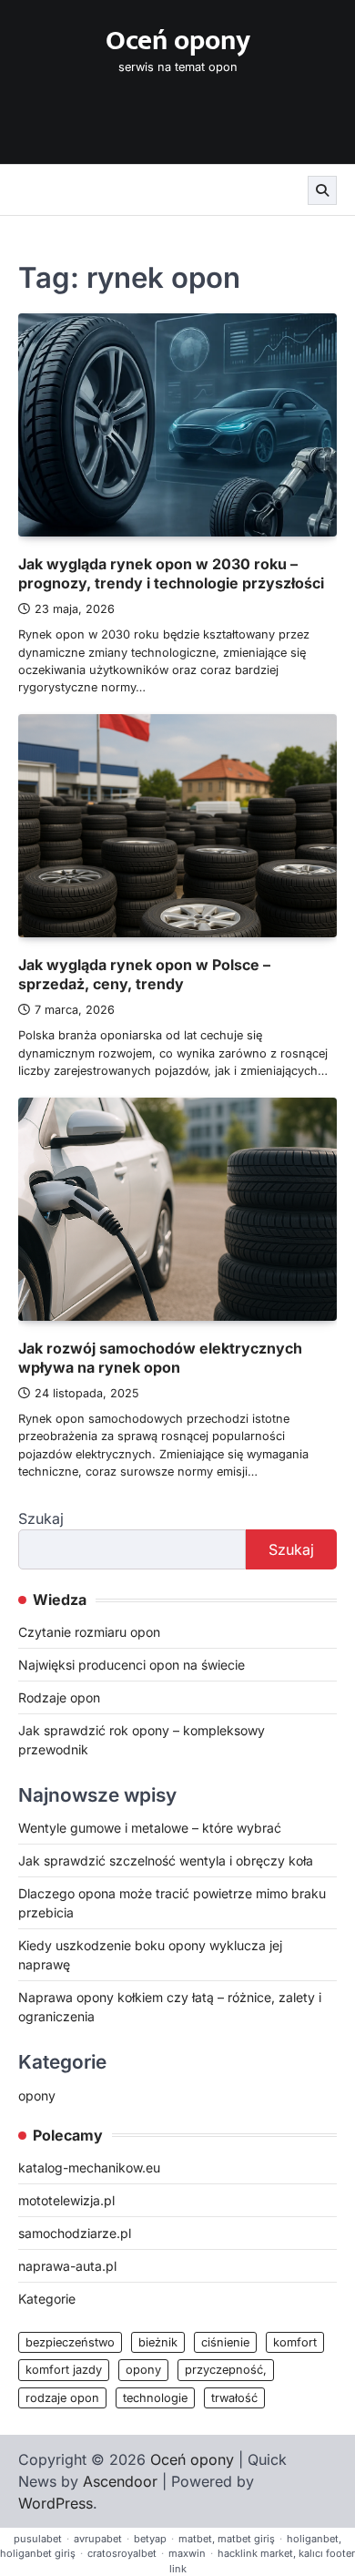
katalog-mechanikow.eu (89, 2167)
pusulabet (38, 2539)
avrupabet (98, 2539)
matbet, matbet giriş (227, 2539)
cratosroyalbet (122, 2553)
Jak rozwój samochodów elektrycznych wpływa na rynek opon (160, 1358)
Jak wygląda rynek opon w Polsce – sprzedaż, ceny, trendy (144, 974)
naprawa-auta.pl (67, 2266)
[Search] (322, 190)
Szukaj (41, 1518)
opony (37, 2096)
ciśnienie (225, 2342)
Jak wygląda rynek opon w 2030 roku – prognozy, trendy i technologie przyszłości (171, 573)
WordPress (56, 2503)
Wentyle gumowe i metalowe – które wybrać (150, 1828)
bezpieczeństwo (70, 2342)
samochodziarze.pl (75, 2233)
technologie (155, 2398)
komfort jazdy (64, 2370)
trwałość (234, 2398)
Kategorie (47, 2299)
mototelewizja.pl (66, 2200)
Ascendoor (120, 2481)
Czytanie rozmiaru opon (89, 1632)
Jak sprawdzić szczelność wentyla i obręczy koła (166, 1860)
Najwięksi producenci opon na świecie (132, 1665)
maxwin (187, 2553)
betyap (150, 2539)
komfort (295, 2342)
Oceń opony (178, 41)
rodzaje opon (62, 2398)
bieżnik (158, 2342)
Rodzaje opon (59, 1697)
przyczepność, (226, 2370)
